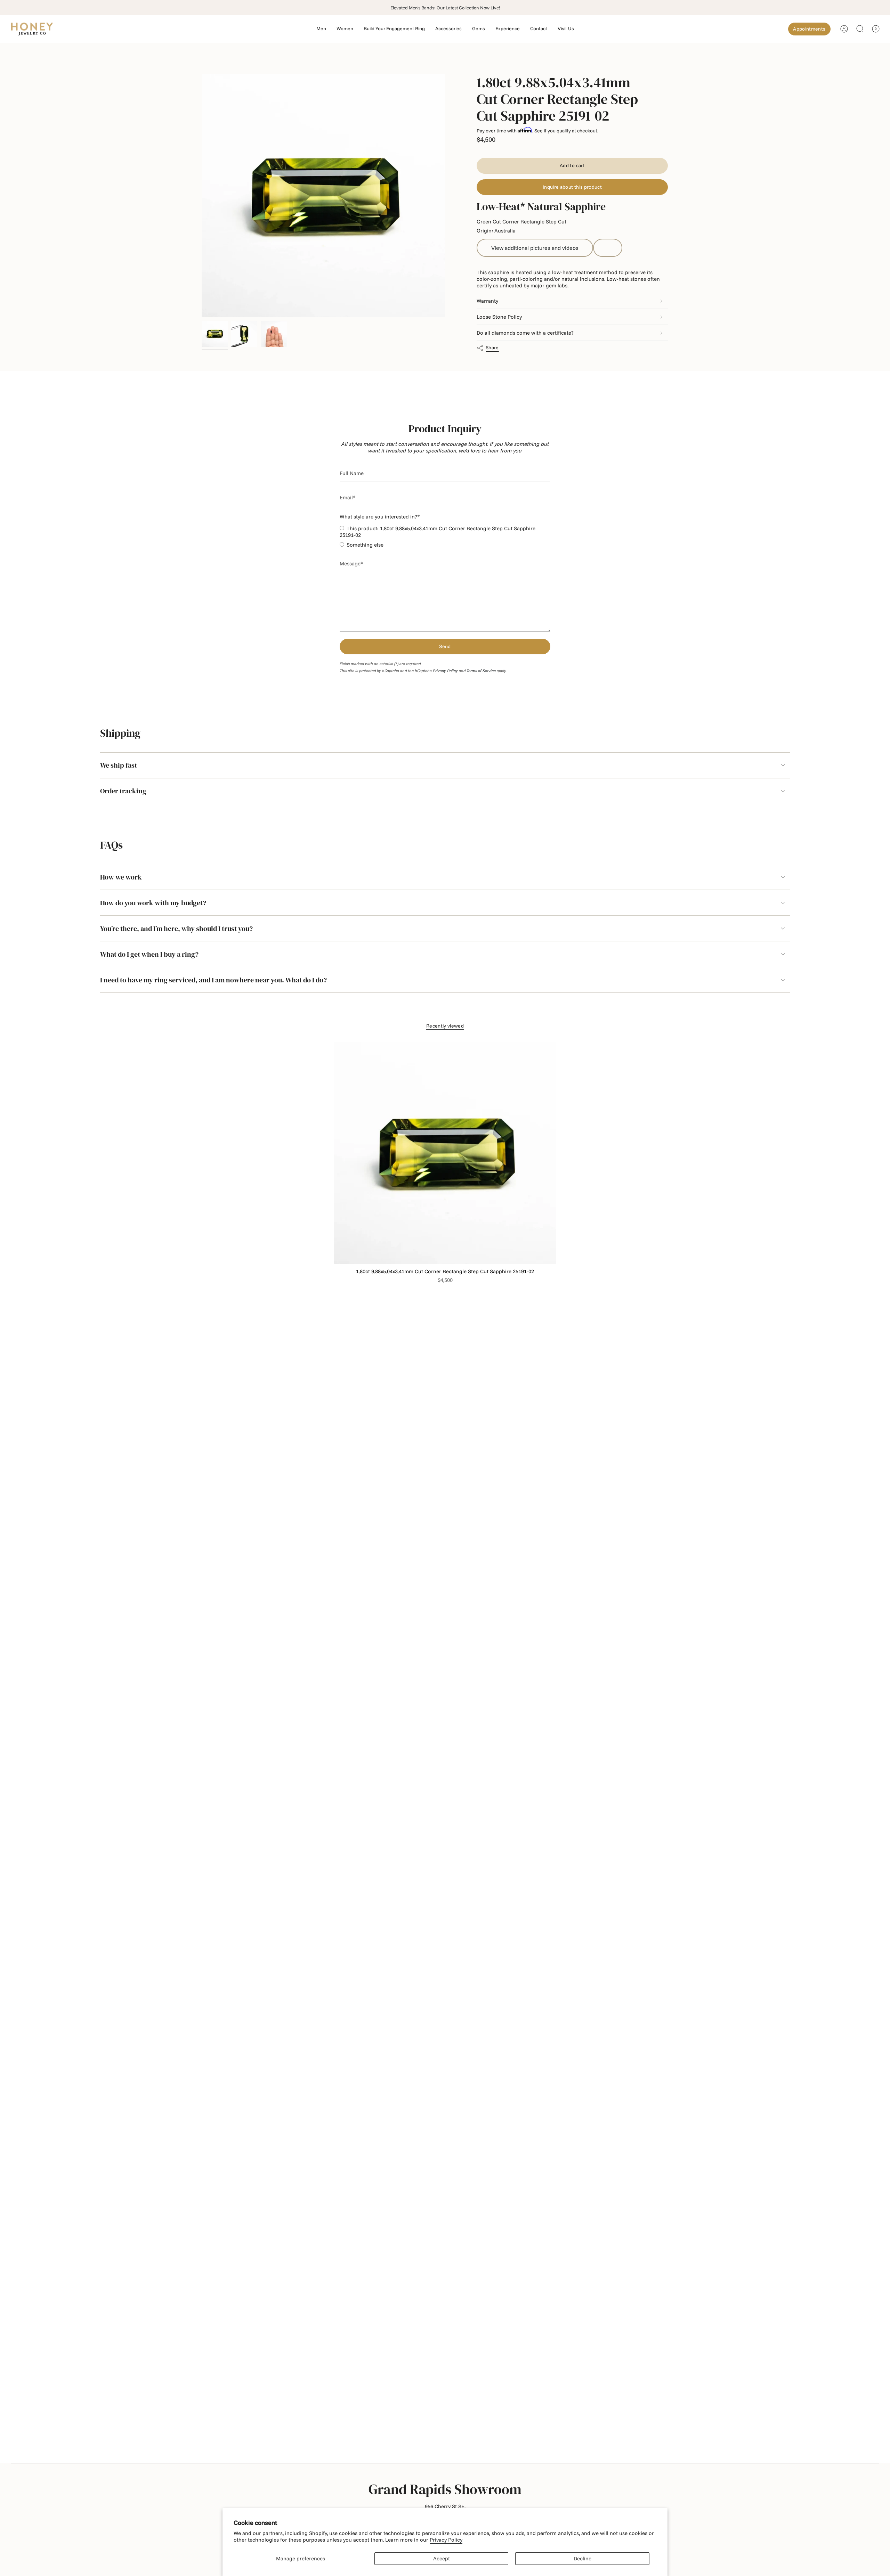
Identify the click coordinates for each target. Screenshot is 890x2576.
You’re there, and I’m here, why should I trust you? (176, 929)
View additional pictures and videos (535, 248)
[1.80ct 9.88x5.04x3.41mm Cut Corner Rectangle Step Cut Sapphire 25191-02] (445, 1153)
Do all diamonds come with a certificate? (525, 333)
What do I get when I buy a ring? (149, 954)
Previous (202, 196)
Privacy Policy (446, 2540)
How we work (121, 877)
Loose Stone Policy (499, 317)
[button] (321, 29)
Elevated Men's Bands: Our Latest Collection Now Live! (445, 8)
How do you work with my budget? (153, 903)
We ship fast (119, 765)
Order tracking (123, 791)
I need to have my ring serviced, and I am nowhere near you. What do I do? (213, 980)
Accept (442, 2558)
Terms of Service (481, 671)
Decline (582, 2558)
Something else (365, 545)
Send (445, 646)
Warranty (487, 301)
